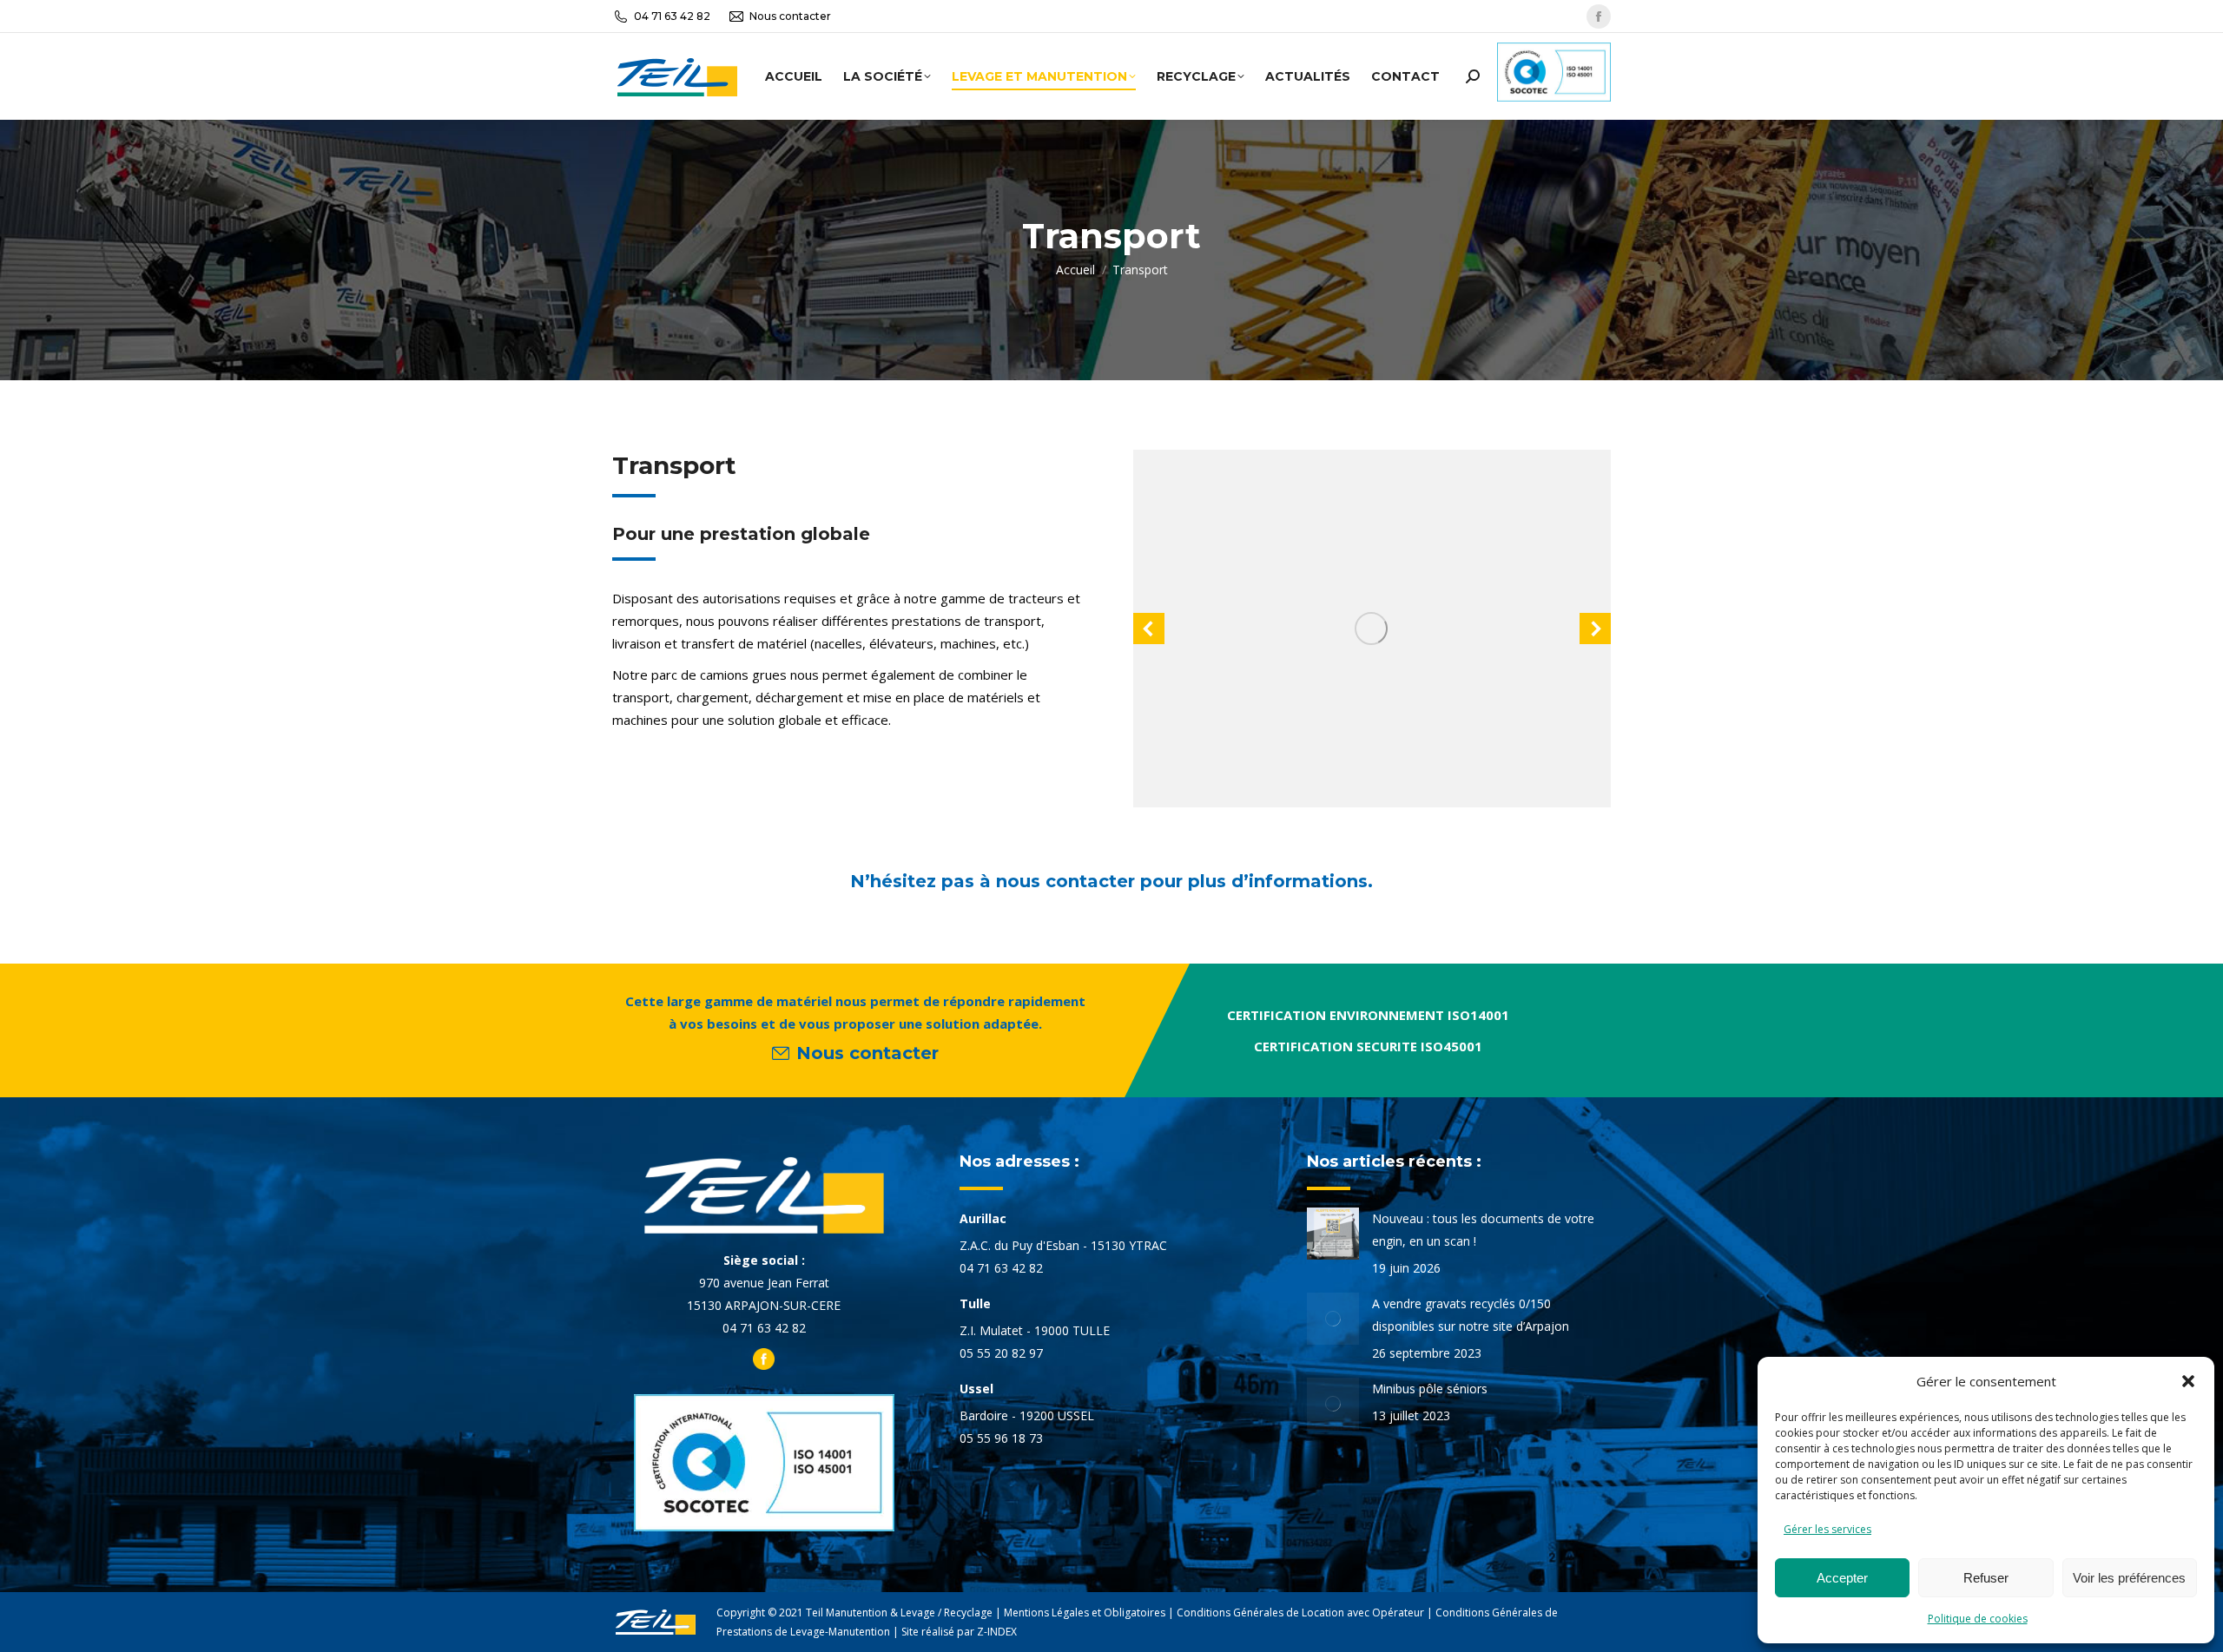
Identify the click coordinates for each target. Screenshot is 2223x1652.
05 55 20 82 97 (1001, 1353)
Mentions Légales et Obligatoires (1085, 1613)
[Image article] (1333, 1234)
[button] (2188, 1381)
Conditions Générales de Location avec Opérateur (1300, 1613)
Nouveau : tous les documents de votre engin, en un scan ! (1483, 1230)
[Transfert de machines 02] (1371, 629)
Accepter (1842, 1578)
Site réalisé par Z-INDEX (959, 1632)
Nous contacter (790, 16)
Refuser (1986, 1578)
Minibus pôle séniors (1430, 1389)
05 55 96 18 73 (1001, 1438)
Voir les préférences (2129, 1578)
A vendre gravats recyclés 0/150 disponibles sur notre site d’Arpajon (1471, 1315)
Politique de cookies (1978, 1619)
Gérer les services (1827, 1529)
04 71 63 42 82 (672, 16)
